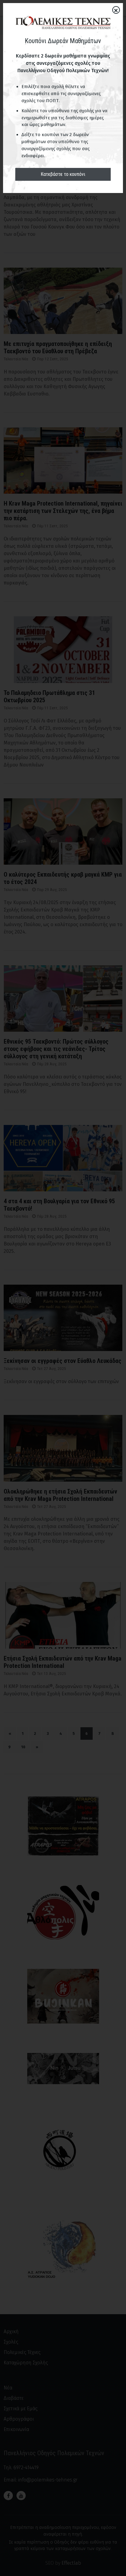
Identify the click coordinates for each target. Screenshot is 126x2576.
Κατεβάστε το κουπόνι (63, 174)
